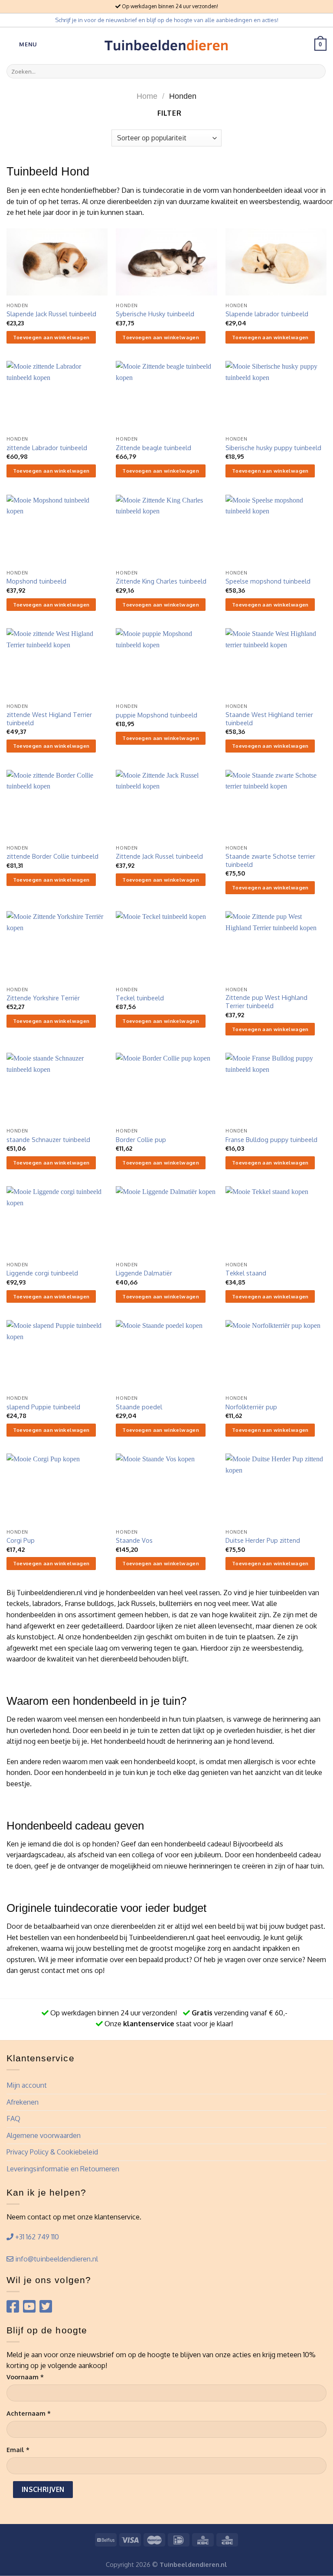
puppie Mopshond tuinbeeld (157, 715)
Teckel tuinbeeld (140, 998)
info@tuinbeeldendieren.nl (56, 2259)
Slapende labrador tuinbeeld (267, 314)
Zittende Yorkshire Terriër (43, 998)
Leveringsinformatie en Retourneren (63, 2169)
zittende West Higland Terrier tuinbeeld (49, 719)
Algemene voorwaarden (44, 2135)
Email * (18, 2449)
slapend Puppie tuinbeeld (43, 1407)
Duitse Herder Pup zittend (263, 1540)
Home (147, 96)
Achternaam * (29, 2413)
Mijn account (27, 2085)
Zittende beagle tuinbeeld (153, 448)
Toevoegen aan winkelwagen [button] (51, 337)
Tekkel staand (246, 1273)
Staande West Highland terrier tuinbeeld (269, 719)
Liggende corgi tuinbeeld (42, 1273)
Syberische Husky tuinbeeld (155, 314)
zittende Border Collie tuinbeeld (52, 856)
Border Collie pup (141, 1139)
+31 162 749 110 (36, 2237)
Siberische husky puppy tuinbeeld (273, 448)
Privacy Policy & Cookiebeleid (52, 2152)
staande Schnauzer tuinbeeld (48, 1139)
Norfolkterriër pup (251, 1407)
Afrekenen (23, 2102)
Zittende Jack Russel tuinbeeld (159, 856)
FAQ (13, 2119)
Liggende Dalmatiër (144, 1273)
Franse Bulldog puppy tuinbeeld (271, 1139)
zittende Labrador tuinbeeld (47, 448)
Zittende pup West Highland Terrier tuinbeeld (266, 1001)
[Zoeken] (318, 71)
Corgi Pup (21, 1540)
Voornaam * (25, 2377)
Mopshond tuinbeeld (36, 581)
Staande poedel (139, 1407)
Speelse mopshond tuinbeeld (268, 581)
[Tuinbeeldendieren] (166, 45)
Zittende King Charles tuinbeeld (161, 581)
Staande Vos (134, 1540)
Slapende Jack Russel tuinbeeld (51, 314)
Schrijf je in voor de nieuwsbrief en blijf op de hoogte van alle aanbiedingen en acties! (167, 20)
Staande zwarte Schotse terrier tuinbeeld (270, 860)
